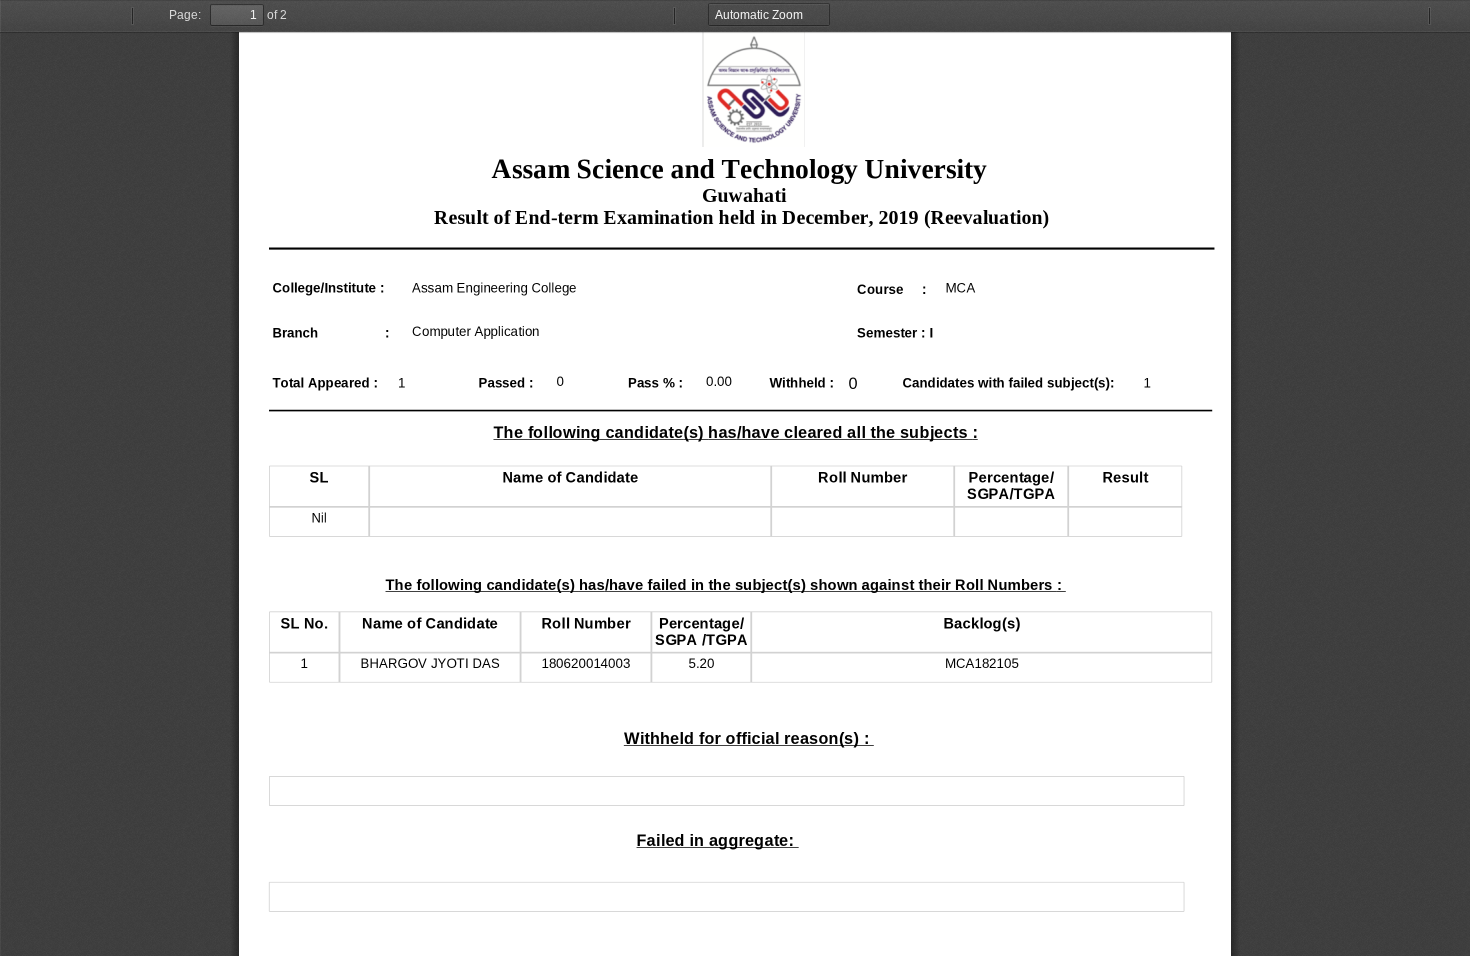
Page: (185, 15)
